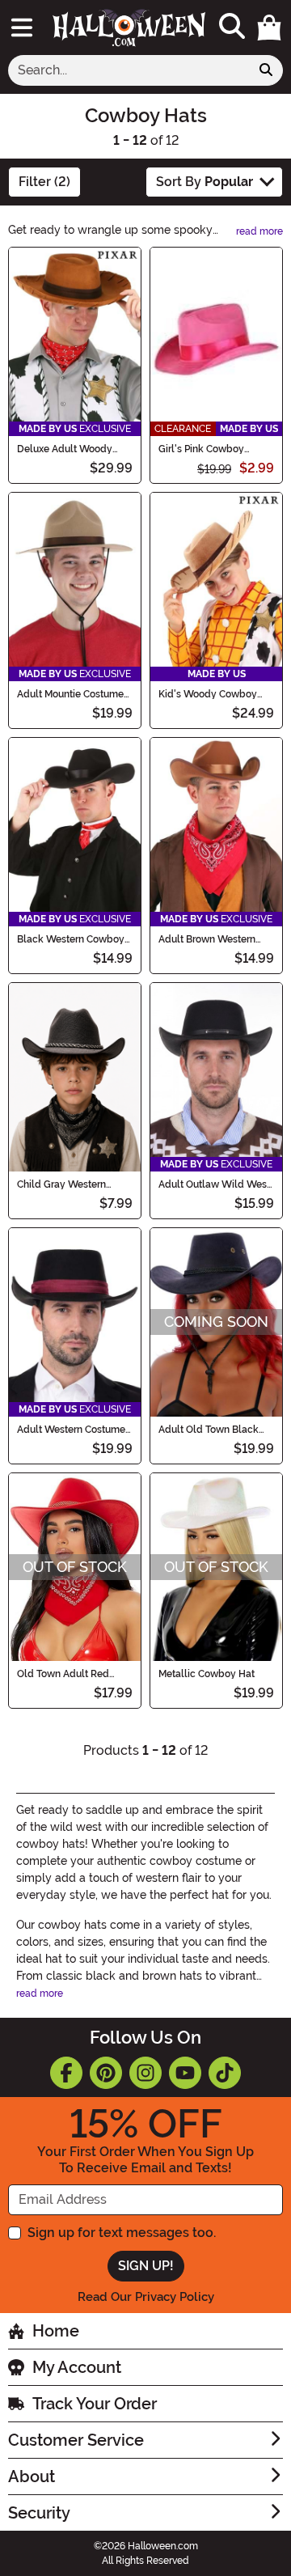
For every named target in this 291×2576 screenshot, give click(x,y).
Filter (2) (44, 182)
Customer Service (76, 2440)
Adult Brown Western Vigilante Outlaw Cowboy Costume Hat (208, 939)
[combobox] (129, 70)
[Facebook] (66, 2073)
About (32, 2476)
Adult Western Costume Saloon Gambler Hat (71, 1430)
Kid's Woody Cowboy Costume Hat (208, 694)
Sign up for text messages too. (122, 2233)
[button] (269, 28)
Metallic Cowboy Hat (207, 1674)
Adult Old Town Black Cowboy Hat (209, 1430)
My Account (77, 2367)
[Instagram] (145, 2073)
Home (56, 2331)
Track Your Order (95, 2404)
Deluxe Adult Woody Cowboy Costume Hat (67, 449)
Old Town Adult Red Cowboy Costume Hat (67, 1674)
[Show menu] (22, 28)
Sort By (205, 182)
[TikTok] (225, 2073)
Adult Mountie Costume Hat (70, 694)
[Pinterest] (106, 2073)
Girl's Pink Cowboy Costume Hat (201, 449)
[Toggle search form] (232, 27)
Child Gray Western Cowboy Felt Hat (61, 1184)
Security (39, 2513)
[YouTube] (185, 2073)
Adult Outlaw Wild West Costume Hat (214, 1184)
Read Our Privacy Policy (146, 2297)
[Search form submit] (266, 70)
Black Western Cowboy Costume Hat (71, 939)
